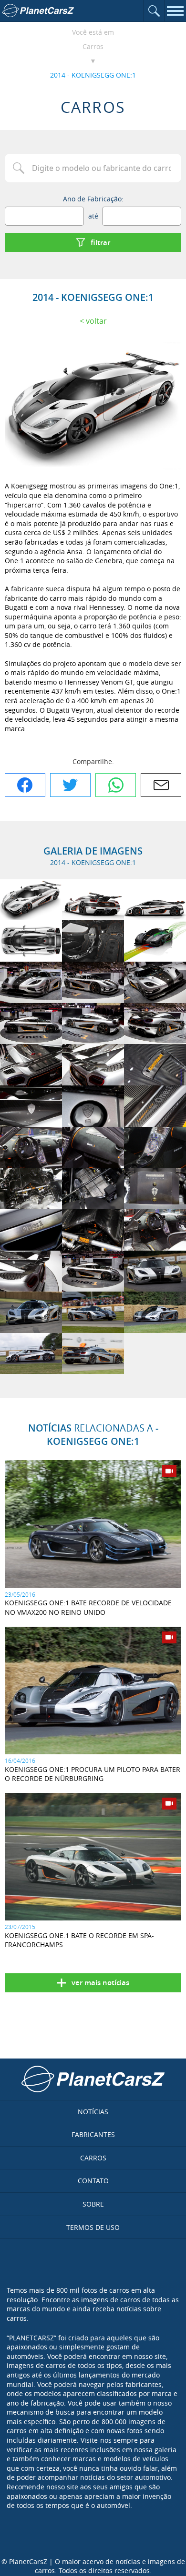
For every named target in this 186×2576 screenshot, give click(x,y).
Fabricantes (93, 2134)
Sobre (93, 2204)
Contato (93, 2181)
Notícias (93, 2112)
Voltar (96, 321)
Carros (93, 46)
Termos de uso (93, 2227)
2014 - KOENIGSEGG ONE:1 (93, 75)
